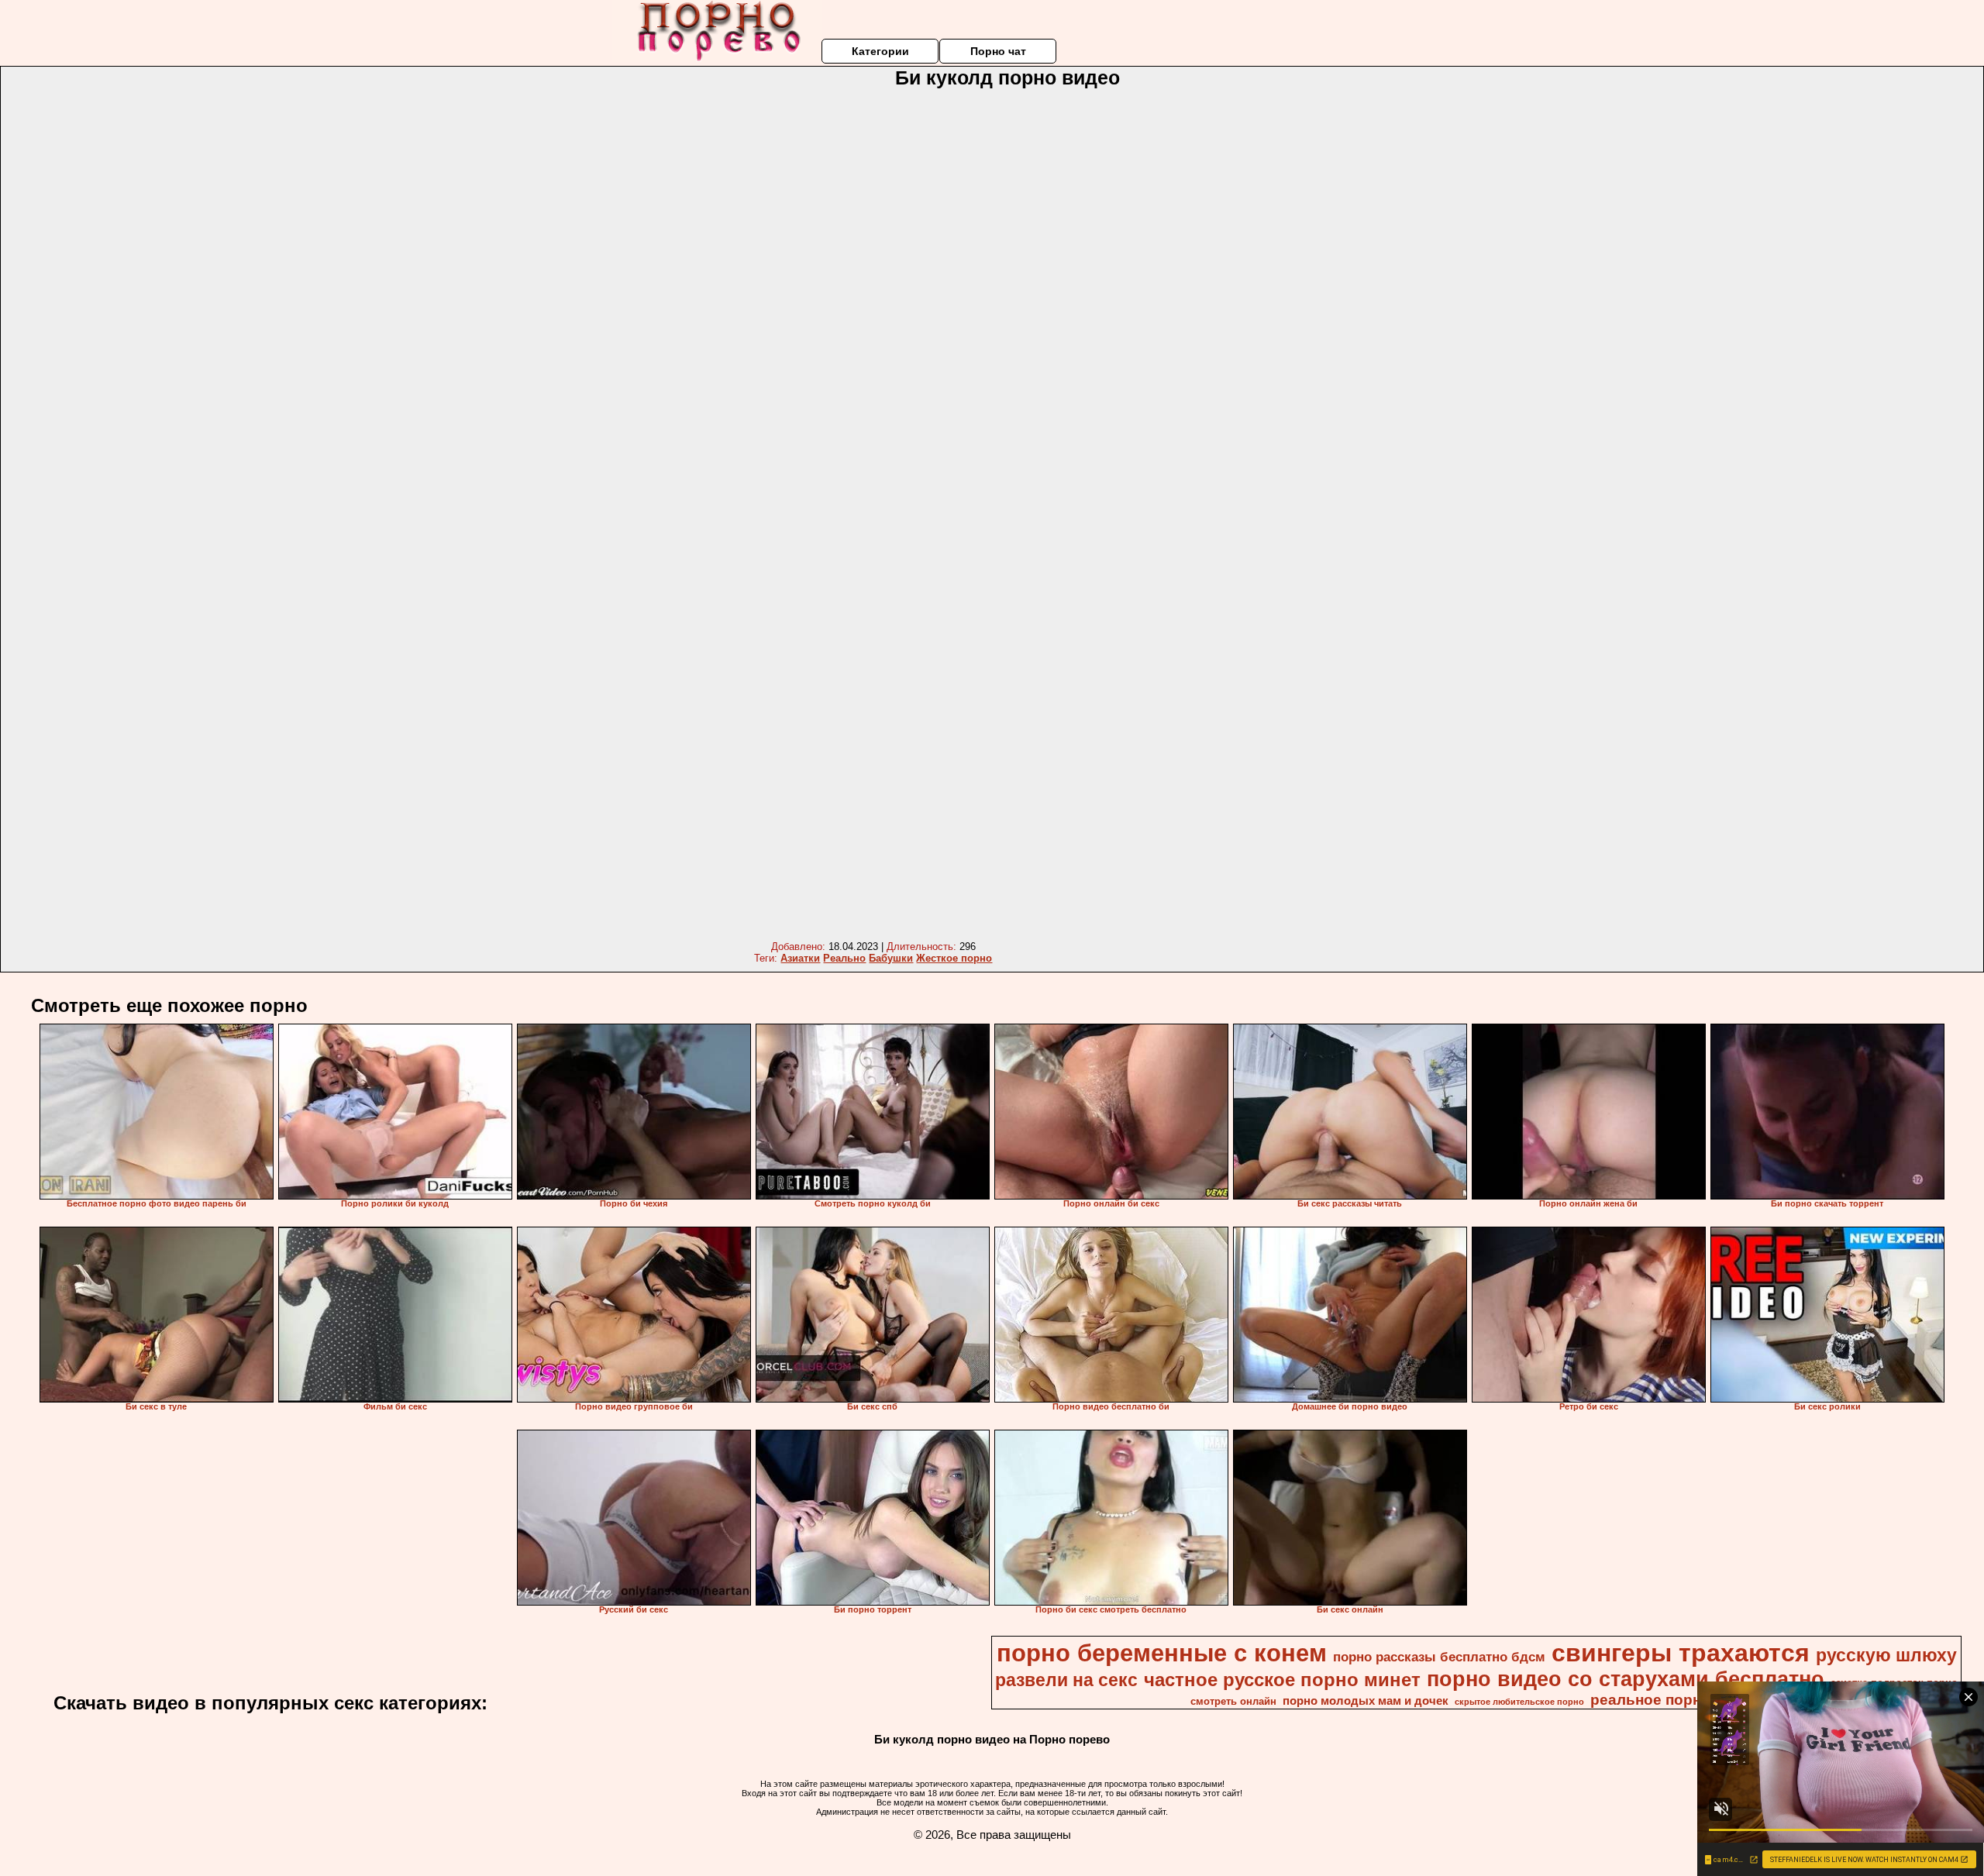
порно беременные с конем (1162, 1653)
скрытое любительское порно (1519, 1702)
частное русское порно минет (1282, 1680)
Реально (844, 958)
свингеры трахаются (1681, 1653)
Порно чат (998, 51)
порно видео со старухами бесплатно (1626, 1679)
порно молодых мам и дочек (1366, 1701)
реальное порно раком (1675, 1700)
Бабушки (891, 958)
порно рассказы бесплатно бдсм (1439, 1657)
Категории (880, 51)
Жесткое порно (954, 958)
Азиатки (800, 958)
